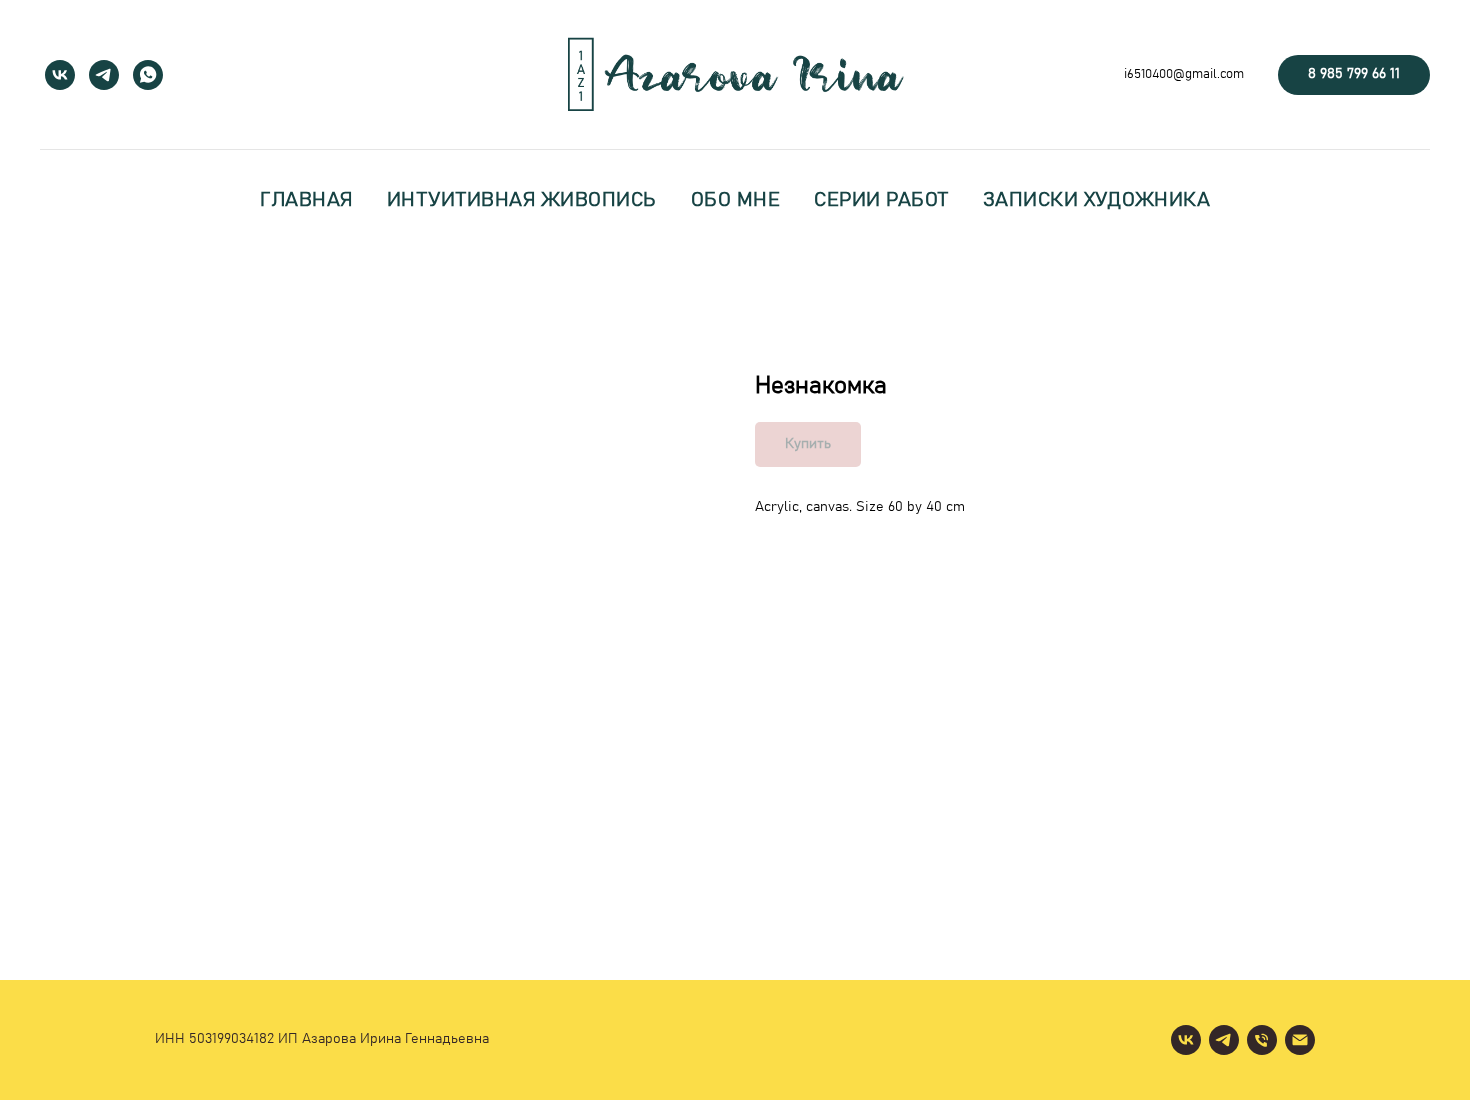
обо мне (736, 200)
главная (306, 200)
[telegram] (104, 75)
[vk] (60, 75)
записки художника (1097, 200)
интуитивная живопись (522, 200)
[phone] (1262, 1040)
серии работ (881, 200)
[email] (1300, 1040)
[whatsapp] (148, 75)
